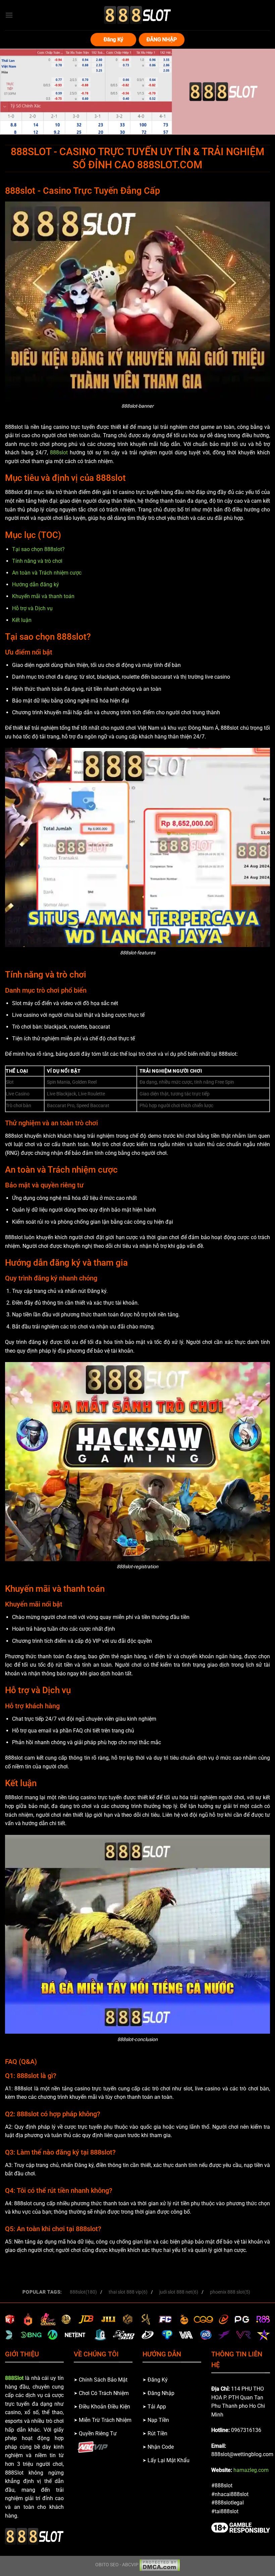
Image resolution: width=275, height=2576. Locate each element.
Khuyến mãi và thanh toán (43, 596)
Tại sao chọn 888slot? (38, 549)
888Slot (14, 2378)
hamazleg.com (251, 2470)
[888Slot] (137, 15)
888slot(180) (83, 2292)
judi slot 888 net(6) (179, 2292)
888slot (59, 453)
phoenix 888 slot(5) (230, 2292)
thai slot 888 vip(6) (128, 2292)
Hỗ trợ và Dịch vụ (32, 608)
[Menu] (9, 15)
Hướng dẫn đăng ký (36, 584)
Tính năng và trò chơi (37, 561)
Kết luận (22, 620)
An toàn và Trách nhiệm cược (47, 573)
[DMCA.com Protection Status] (160, 2565)
